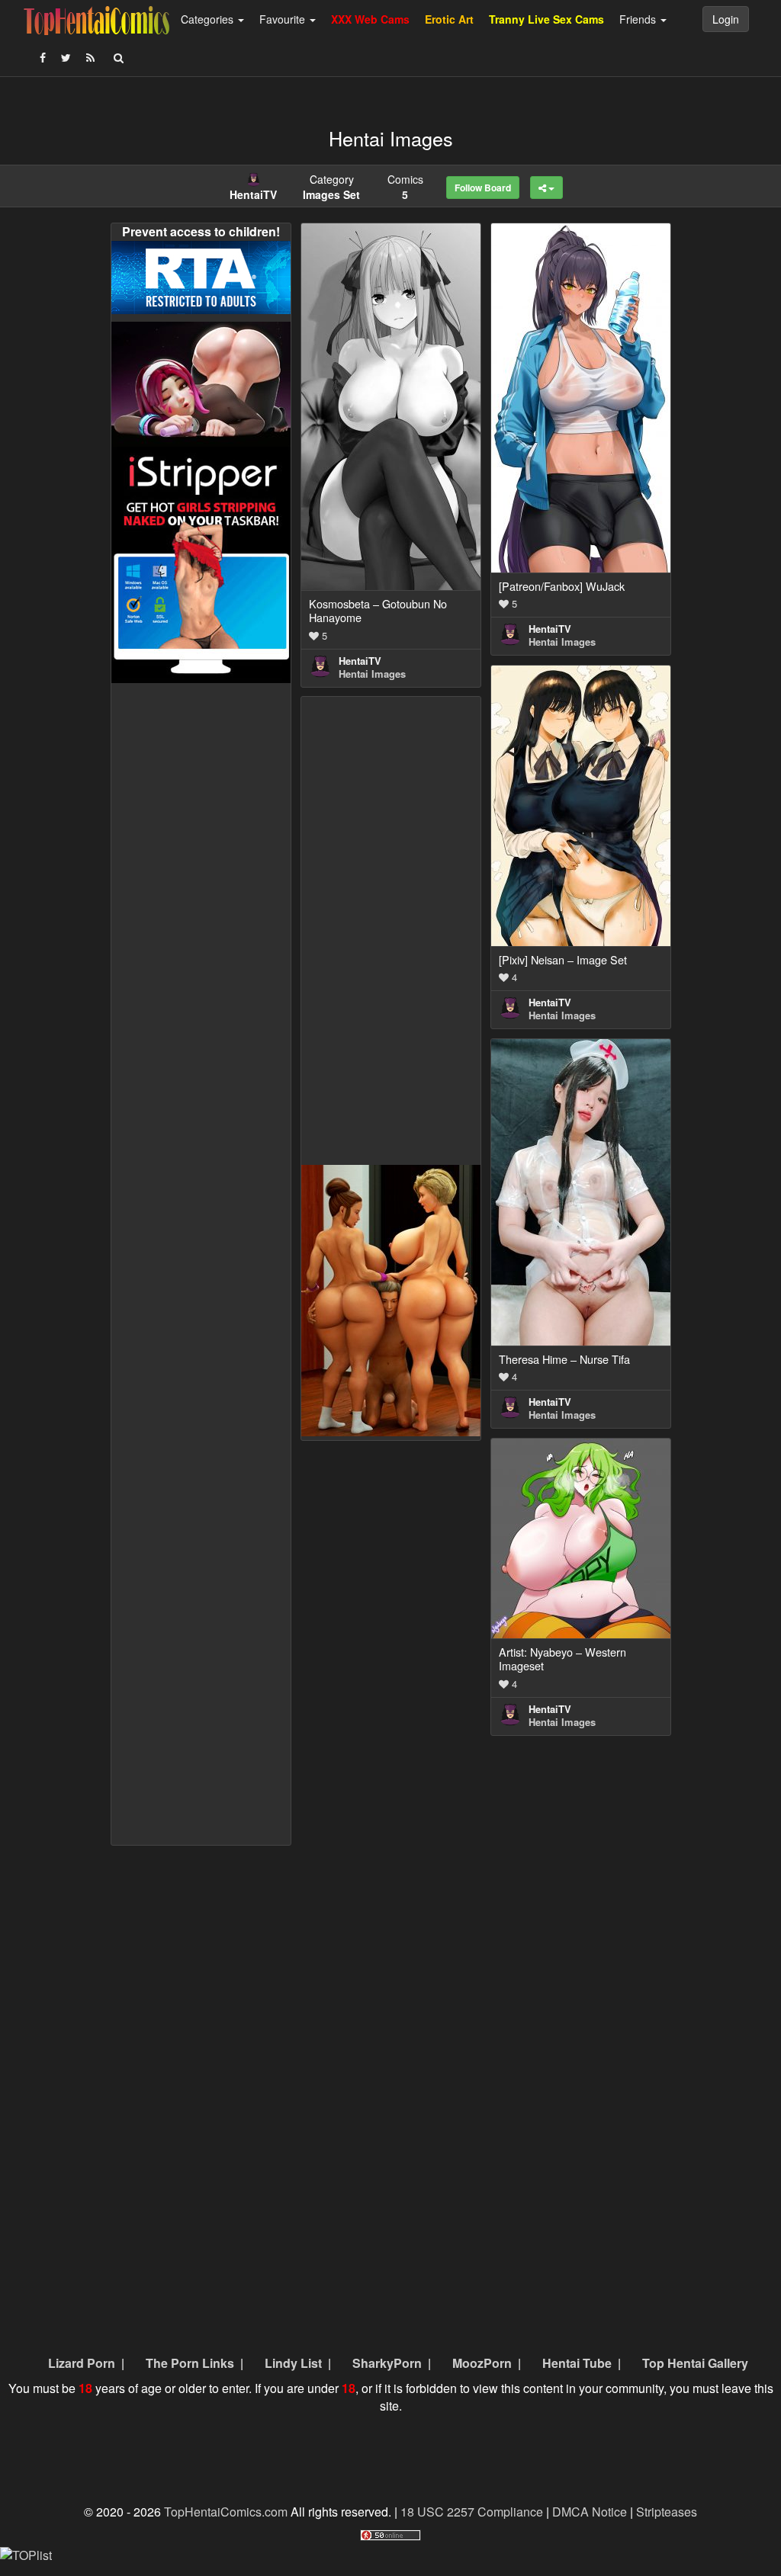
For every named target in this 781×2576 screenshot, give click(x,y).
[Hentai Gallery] (391, 1299)
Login (726, 19)
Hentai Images (372, 674)
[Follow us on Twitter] (66, 57)
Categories (209, 19)
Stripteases (667, 2512)
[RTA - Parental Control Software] (201, 276)
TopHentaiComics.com (226, 2512)
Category (331, 187)
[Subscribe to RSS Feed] (90, 57)
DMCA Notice (590, 2512)
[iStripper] (201, 563)
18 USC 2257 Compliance (472, 2512)
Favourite (284, 19)
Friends (639, 19)
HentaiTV (360, 661)
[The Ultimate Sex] (201, 382)
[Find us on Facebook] (43, 57)
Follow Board (483, 188)
